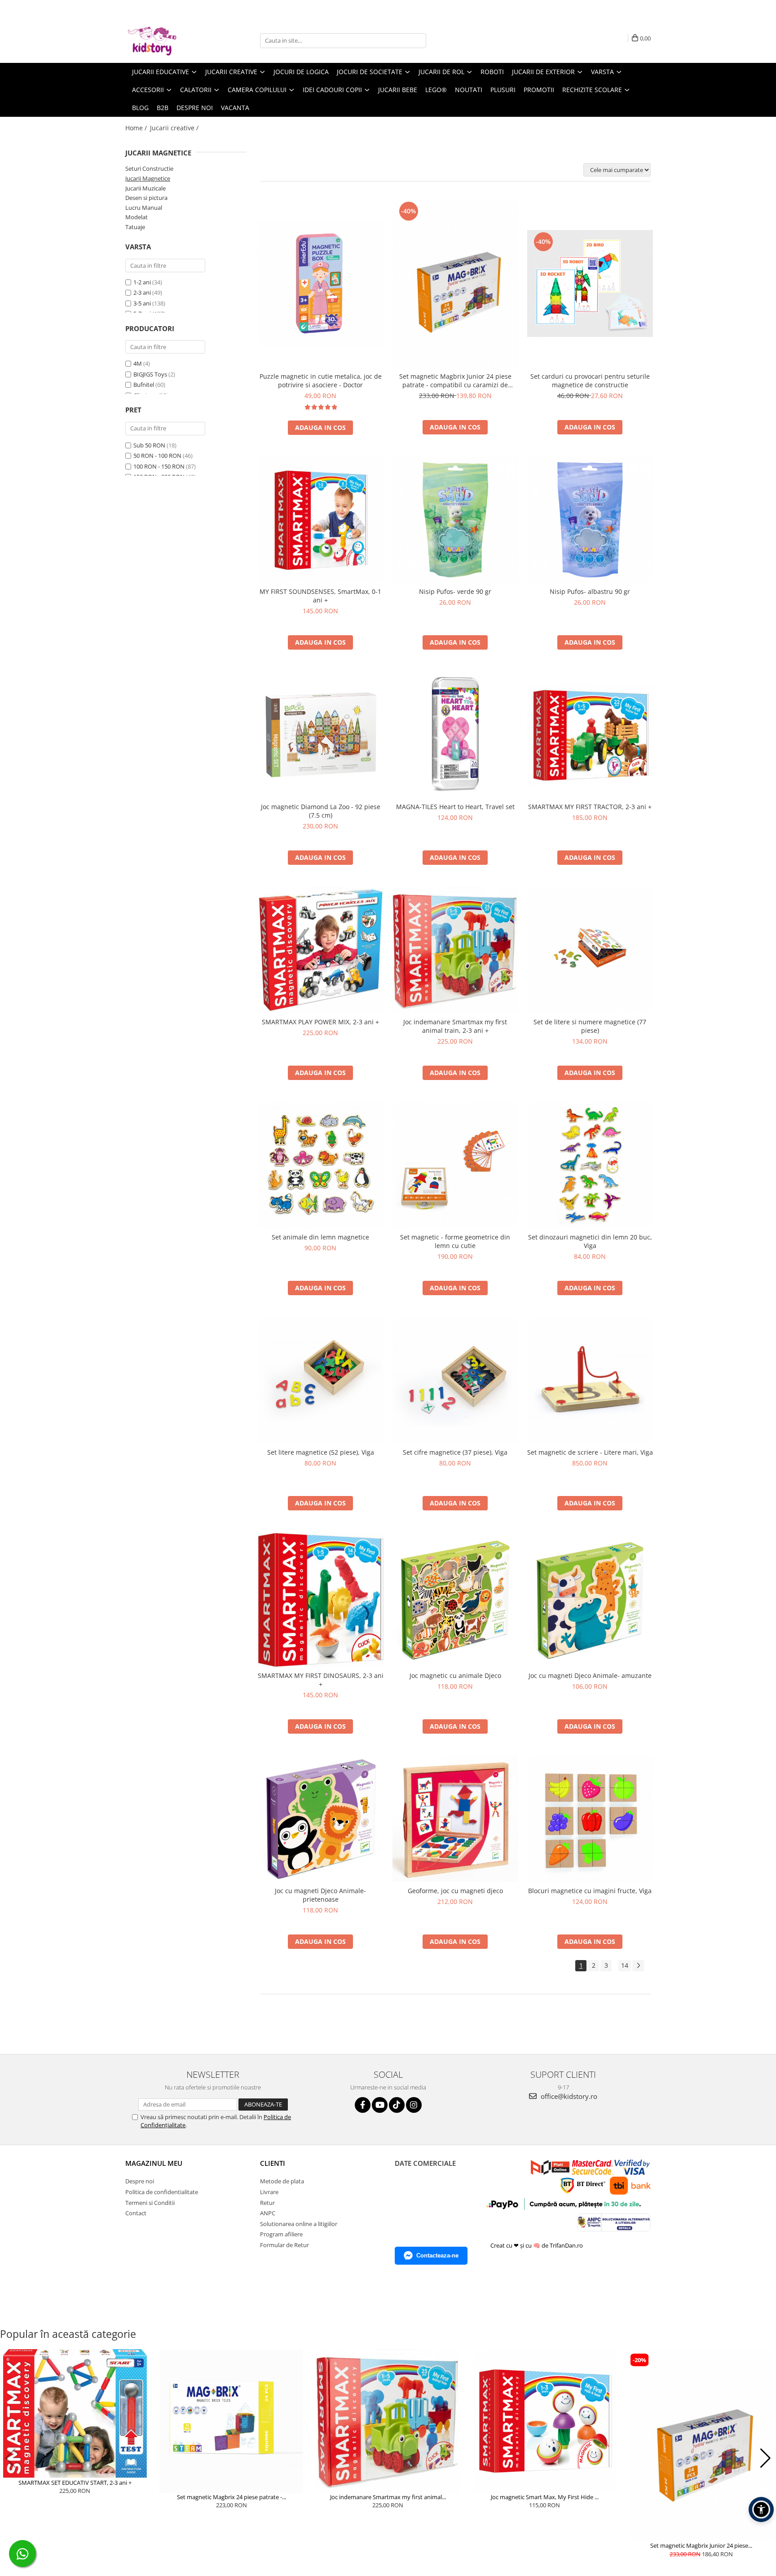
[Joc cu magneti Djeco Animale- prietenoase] (321, 1819)
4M (138, 363)
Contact (136, 2213)
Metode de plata (282, 2181)
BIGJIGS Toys (150, 374)
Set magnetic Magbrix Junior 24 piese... (701, 2545)
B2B (163, 108)
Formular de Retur (284, 2245)
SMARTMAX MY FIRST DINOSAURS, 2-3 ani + (321, 1680)
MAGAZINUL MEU (154, 2163)
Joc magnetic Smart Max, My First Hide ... (545, 2497)
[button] (11, 2458)
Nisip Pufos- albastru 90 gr (590, 591)
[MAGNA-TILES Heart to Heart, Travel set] (455, 735)
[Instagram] (414, 2105)
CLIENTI (273, 2163)
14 (625, 1965)
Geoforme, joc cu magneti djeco (455, 1891)
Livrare (269, 2192)
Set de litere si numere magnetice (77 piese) (590, 1026)
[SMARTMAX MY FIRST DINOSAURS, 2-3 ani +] (321, 1600)
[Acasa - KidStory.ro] (170, 40)
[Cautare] (418, 41)
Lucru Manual (144, 208)
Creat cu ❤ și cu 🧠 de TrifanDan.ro (537, 2245)
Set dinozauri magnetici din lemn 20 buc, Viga (590, 1241)
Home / (137, 128)
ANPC (268, 2213)
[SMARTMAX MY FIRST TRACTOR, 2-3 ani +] (590, 735)
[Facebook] (363, 2105)
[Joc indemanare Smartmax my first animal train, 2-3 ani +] (455, 950)
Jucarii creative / (175, 128)
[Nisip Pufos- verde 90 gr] (455, 520)
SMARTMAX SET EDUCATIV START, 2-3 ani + (75, 2483)
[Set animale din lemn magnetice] (321, 1165)
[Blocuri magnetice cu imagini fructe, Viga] (590, 1819)
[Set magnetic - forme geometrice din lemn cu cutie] (455, 1165)
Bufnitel (144, 385)
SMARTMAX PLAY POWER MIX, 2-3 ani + (320, 1022)
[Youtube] (380, 2105)
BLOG (140, 108)
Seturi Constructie (149, 168)
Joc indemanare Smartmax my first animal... (388, 2497)
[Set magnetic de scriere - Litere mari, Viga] (590, 1381)
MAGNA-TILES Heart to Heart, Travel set (455, 807)
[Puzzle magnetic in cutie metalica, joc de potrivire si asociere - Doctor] (321, 283)
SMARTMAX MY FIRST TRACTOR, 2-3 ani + (590, 807)
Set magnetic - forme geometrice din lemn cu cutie (455, 1241)
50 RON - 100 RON (157, 456)
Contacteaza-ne (437, 2255)
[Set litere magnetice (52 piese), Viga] (321, 1381)
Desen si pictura (146, 198)
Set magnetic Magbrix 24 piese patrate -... (231, 2497)
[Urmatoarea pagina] (638, 1966)
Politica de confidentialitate (162, 2192)
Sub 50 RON (149, 445)
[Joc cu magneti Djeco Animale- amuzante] (590, 1600)
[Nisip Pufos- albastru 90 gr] (590, 520)
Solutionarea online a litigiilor (299, 2224)
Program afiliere (281, 2234)
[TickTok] (397, 2105)
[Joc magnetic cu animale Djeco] (455, 1600)
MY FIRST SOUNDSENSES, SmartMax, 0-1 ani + (320, 596)
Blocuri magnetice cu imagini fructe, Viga (590, 1891)
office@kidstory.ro (568, 2096)
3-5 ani (142, 303)
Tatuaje (135, 227)
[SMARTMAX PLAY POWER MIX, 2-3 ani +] (321, 950)
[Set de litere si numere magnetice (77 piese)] (590, 950)
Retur (267, 2203)
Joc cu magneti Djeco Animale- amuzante (590, 1675)
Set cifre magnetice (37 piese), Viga (455, 1452)
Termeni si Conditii (150, 2203)
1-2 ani (142, 282)
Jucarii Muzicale (145, 188)
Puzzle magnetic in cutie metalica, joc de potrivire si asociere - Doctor (321, 381)
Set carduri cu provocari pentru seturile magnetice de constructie (590, 381)
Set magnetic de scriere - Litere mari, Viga (590, 1452)
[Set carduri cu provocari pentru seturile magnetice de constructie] (590, 283)
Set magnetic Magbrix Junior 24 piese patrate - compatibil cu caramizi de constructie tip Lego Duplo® (455, 381)
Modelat (137, 217)
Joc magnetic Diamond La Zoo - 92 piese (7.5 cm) (321, 811)
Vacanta (235, 108)
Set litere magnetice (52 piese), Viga (321, 1452)
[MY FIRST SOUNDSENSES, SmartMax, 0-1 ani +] (321, 520)
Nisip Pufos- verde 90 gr (455, 591)
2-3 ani (142, 292)
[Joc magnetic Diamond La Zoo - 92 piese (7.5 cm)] (321, 735)
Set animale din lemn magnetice (320, 1237)
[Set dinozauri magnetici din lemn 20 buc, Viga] (590, 1165)
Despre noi (195, 108)
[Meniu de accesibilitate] (761, 2510)
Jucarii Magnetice (148, 178)
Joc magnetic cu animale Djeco (455, 1675)
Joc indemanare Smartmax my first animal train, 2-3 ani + (455, 1026)
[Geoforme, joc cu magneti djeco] (455, 1819)
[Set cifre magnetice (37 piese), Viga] (455, 1381)
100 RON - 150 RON (159, 466)
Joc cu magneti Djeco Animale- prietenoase (320, 1895)
